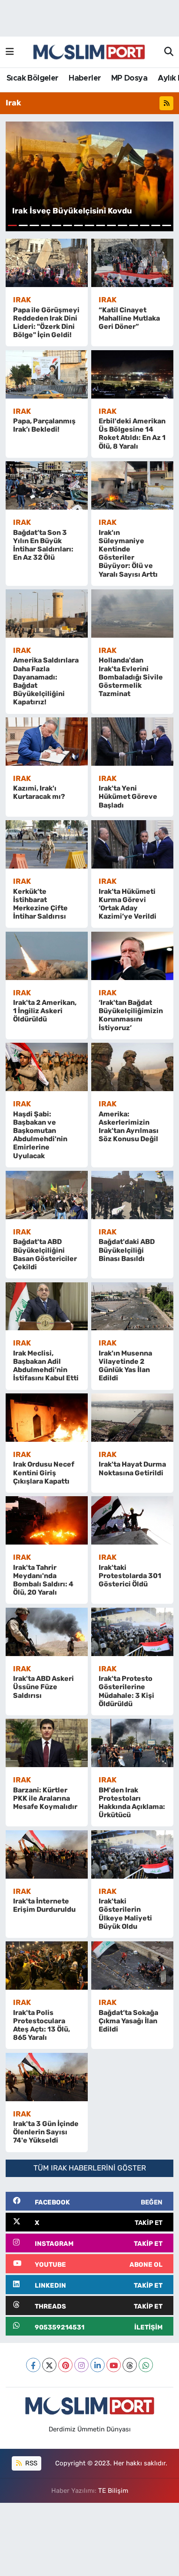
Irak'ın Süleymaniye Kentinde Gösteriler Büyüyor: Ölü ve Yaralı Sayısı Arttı (128, 553)
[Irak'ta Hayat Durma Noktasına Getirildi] (132, 1418)
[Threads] (130, 2365)
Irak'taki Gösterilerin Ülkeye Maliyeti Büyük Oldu (125, 1914)
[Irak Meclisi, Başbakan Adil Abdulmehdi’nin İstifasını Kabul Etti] (47, 1307)
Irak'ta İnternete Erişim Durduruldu (44, 1905)
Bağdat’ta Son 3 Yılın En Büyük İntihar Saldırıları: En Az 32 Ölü (43, 545)
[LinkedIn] (98, 2365)
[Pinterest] (65, 2365)
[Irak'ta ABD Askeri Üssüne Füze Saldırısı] (47, 1632)
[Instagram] (81, 2365)
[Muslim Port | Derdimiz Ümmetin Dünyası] (89, 52)
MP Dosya (129, 78)
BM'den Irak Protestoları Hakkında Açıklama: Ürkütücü (132, 1803)
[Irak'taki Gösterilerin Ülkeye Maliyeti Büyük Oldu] (132, 1854)
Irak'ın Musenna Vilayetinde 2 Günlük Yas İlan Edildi (125, 1366)
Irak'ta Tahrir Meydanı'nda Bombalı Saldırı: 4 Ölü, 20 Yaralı (43, 1580)
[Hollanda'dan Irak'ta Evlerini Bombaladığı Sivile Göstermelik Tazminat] (132, 614)
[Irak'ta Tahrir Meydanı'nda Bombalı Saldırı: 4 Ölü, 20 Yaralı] (47, 1520)
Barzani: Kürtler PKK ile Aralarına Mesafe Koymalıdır (45, 1798)
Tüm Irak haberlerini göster (90, 2168)
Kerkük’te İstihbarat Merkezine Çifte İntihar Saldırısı (40, 904)
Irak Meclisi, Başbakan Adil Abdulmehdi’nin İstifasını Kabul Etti (46, 1366)
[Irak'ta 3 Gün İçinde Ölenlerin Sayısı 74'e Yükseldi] (47, 2077)
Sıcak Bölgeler (33, 78)
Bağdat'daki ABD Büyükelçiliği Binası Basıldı (127, 1250)
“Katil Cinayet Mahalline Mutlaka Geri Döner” (129, 318)
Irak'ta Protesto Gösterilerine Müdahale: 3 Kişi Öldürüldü (126, 1691)
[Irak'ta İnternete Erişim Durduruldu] (47, 1854)
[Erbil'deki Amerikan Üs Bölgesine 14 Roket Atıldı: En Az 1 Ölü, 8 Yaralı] (132, 374)
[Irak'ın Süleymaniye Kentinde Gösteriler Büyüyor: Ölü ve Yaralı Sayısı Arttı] (132, 485)
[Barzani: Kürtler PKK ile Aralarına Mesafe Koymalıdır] (47, 1743)
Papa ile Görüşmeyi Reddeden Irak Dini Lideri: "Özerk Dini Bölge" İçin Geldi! (46, 323)
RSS (30, 2463)
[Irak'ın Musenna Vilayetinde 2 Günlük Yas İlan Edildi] (132, 1307)
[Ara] (169, 52)
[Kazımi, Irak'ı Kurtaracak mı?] (47, 742)
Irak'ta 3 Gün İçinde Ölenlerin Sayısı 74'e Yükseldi (46, 2132)
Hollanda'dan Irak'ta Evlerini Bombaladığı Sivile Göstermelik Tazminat (131, 677)
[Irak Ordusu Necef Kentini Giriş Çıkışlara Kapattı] (47, 1418)
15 (167, 225)
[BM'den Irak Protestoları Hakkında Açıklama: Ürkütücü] (132, 1743)
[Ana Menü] (10, 52)
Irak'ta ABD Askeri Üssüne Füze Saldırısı (43, 1687)
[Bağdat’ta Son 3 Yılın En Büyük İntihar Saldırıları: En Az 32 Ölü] (47, 485)
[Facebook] (33, 2365)
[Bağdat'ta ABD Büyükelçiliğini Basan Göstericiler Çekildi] (47, 1195)
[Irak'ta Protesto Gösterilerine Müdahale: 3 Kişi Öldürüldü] (132, 1632)
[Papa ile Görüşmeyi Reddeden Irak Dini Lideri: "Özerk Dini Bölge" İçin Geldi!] (47, 263)
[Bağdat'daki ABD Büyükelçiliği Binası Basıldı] (132, 1195)
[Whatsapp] (146, 2365)
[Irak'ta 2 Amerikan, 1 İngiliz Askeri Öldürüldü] (47, 956)
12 (134, 225)
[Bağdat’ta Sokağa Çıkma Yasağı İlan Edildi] (132, 1966)
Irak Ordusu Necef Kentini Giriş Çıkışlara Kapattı (44, 1472)
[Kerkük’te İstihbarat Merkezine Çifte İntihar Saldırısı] (47, 844)
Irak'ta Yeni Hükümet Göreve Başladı (128, 796)
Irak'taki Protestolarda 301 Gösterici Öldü (130, 1576)
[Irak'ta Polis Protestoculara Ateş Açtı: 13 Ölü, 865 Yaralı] (47, 1966)
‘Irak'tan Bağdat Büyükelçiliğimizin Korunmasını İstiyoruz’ (131, 1015)
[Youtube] (114, 2365)
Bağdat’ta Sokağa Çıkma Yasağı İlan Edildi (128, 2021)
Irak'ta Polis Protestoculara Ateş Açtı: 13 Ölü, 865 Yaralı (41, 2025)
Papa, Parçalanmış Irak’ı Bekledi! (44, 425)
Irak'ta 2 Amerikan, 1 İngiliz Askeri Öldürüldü (45, 1011)
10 (111, 225)
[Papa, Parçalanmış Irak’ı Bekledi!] (47, 374)
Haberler (85, 78)
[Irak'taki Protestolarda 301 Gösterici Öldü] (132, 1520)
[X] (49, 2365)
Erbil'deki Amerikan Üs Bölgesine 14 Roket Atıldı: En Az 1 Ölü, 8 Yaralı (132, 434)
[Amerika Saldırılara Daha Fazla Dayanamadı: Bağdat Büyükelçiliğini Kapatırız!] (47, 614)
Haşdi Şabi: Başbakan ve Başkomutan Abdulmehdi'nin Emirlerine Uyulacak (40, 1135)
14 (156, 225)
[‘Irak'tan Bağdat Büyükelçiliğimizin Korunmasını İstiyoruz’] (132, 956)
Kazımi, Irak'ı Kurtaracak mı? (39, 792)
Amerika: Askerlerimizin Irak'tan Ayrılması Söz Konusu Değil (129, 1127)
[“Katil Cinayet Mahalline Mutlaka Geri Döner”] (132, 263)
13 (144, 225)
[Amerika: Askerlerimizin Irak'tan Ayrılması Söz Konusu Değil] (132, 1067)
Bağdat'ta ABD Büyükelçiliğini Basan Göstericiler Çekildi (45, 1254)
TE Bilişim (113, 2491)
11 (122, 225)
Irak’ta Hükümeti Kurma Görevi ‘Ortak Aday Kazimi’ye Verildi (128, 904)
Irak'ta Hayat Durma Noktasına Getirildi (132, 1468)
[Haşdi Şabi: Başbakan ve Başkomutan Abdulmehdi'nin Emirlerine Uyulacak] (47, 1067)
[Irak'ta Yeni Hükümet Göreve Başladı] (132, 742)
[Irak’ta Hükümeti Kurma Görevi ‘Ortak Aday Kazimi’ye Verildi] (132, 844)
